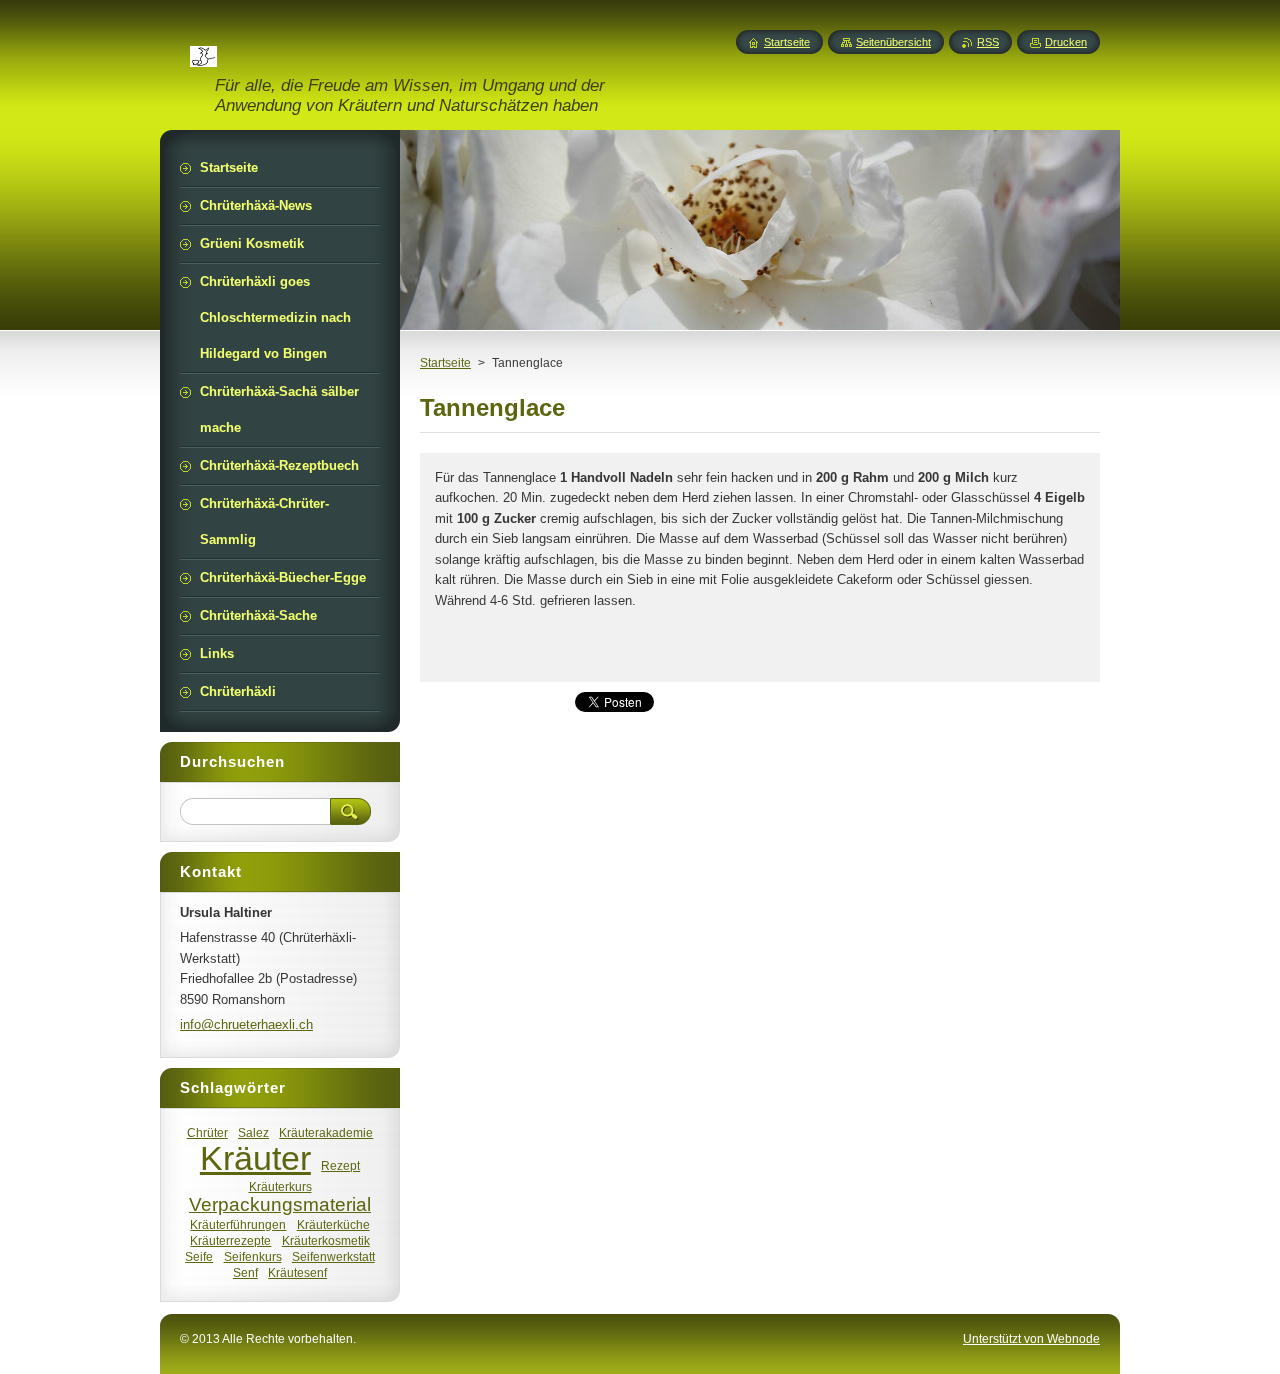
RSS (988, 42)
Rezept (340, 1165)
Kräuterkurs (280, 1186)
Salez (253, 1132)
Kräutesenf (297, 1272)
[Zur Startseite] (203, 55)
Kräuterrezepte (230, 1240)
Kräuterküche (333, 1224)
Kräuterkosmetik (326, 1240)
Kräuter (255, 1158)
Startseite (445, 363)
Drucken (1066, 42)
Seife (199, 1256)
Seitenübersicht (893, 42)
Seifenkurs (253, 1256)
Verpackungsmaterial (280, 1204)
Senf (245, 1272)
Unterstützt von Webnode (1031, 1339)
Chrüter (207, 1132)
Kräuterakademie (326, 1132)
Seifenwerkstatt (333, 1256)
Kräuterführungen (238, 1224)
